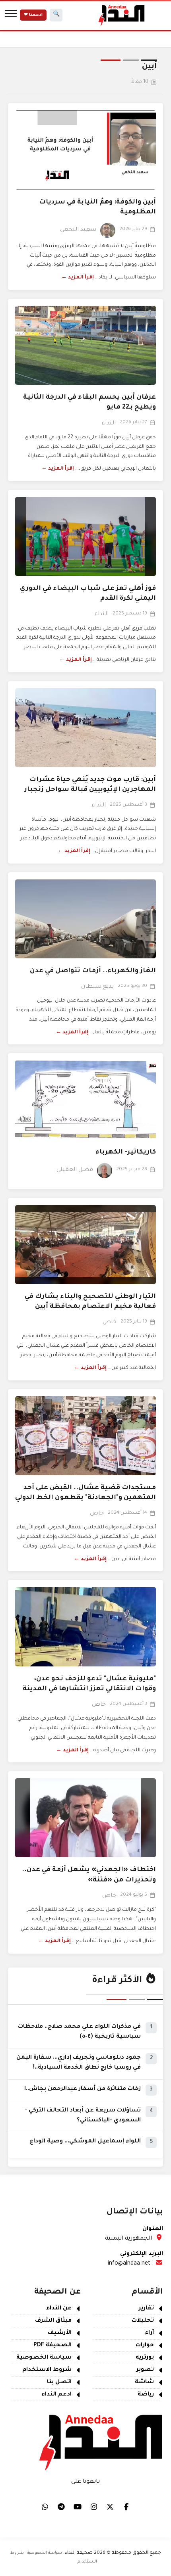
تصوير (145, 2370)
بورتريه (145, 2358)
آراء (149, 2333)
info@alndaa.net (129, 2264)
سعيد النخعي (78, 230)
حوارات (145, 2346)
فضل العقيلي (75, 1170)
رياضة (146, 2395)
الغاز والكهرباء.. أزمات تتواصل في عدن (93, 971)
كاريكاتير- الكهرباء (126, 1152)
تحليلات (143, 2321)
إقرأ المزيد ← (78, 278)
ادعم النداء (56, 2395)
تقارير (146, 2309)
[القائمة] (11, 15)
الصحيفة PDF (52, 2346)
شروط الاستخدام (47, 2370)
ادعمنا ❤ (33, 15)
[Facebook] (126, 2507)
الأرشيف (60, 2333)
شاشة (144, 2382)
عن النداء (59, 2309)
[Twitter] (110, 2507)
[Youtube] (78, 2507)
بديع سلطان (97, 987)
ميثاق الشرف (53, 2321)
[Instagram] (94, 2507)
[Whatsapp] (45, 2507)
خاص (110, 1323)
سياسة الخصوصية (44, 2358)
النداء (109, 424)
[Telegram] (61, 2507)
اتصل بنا (59, 2382)
